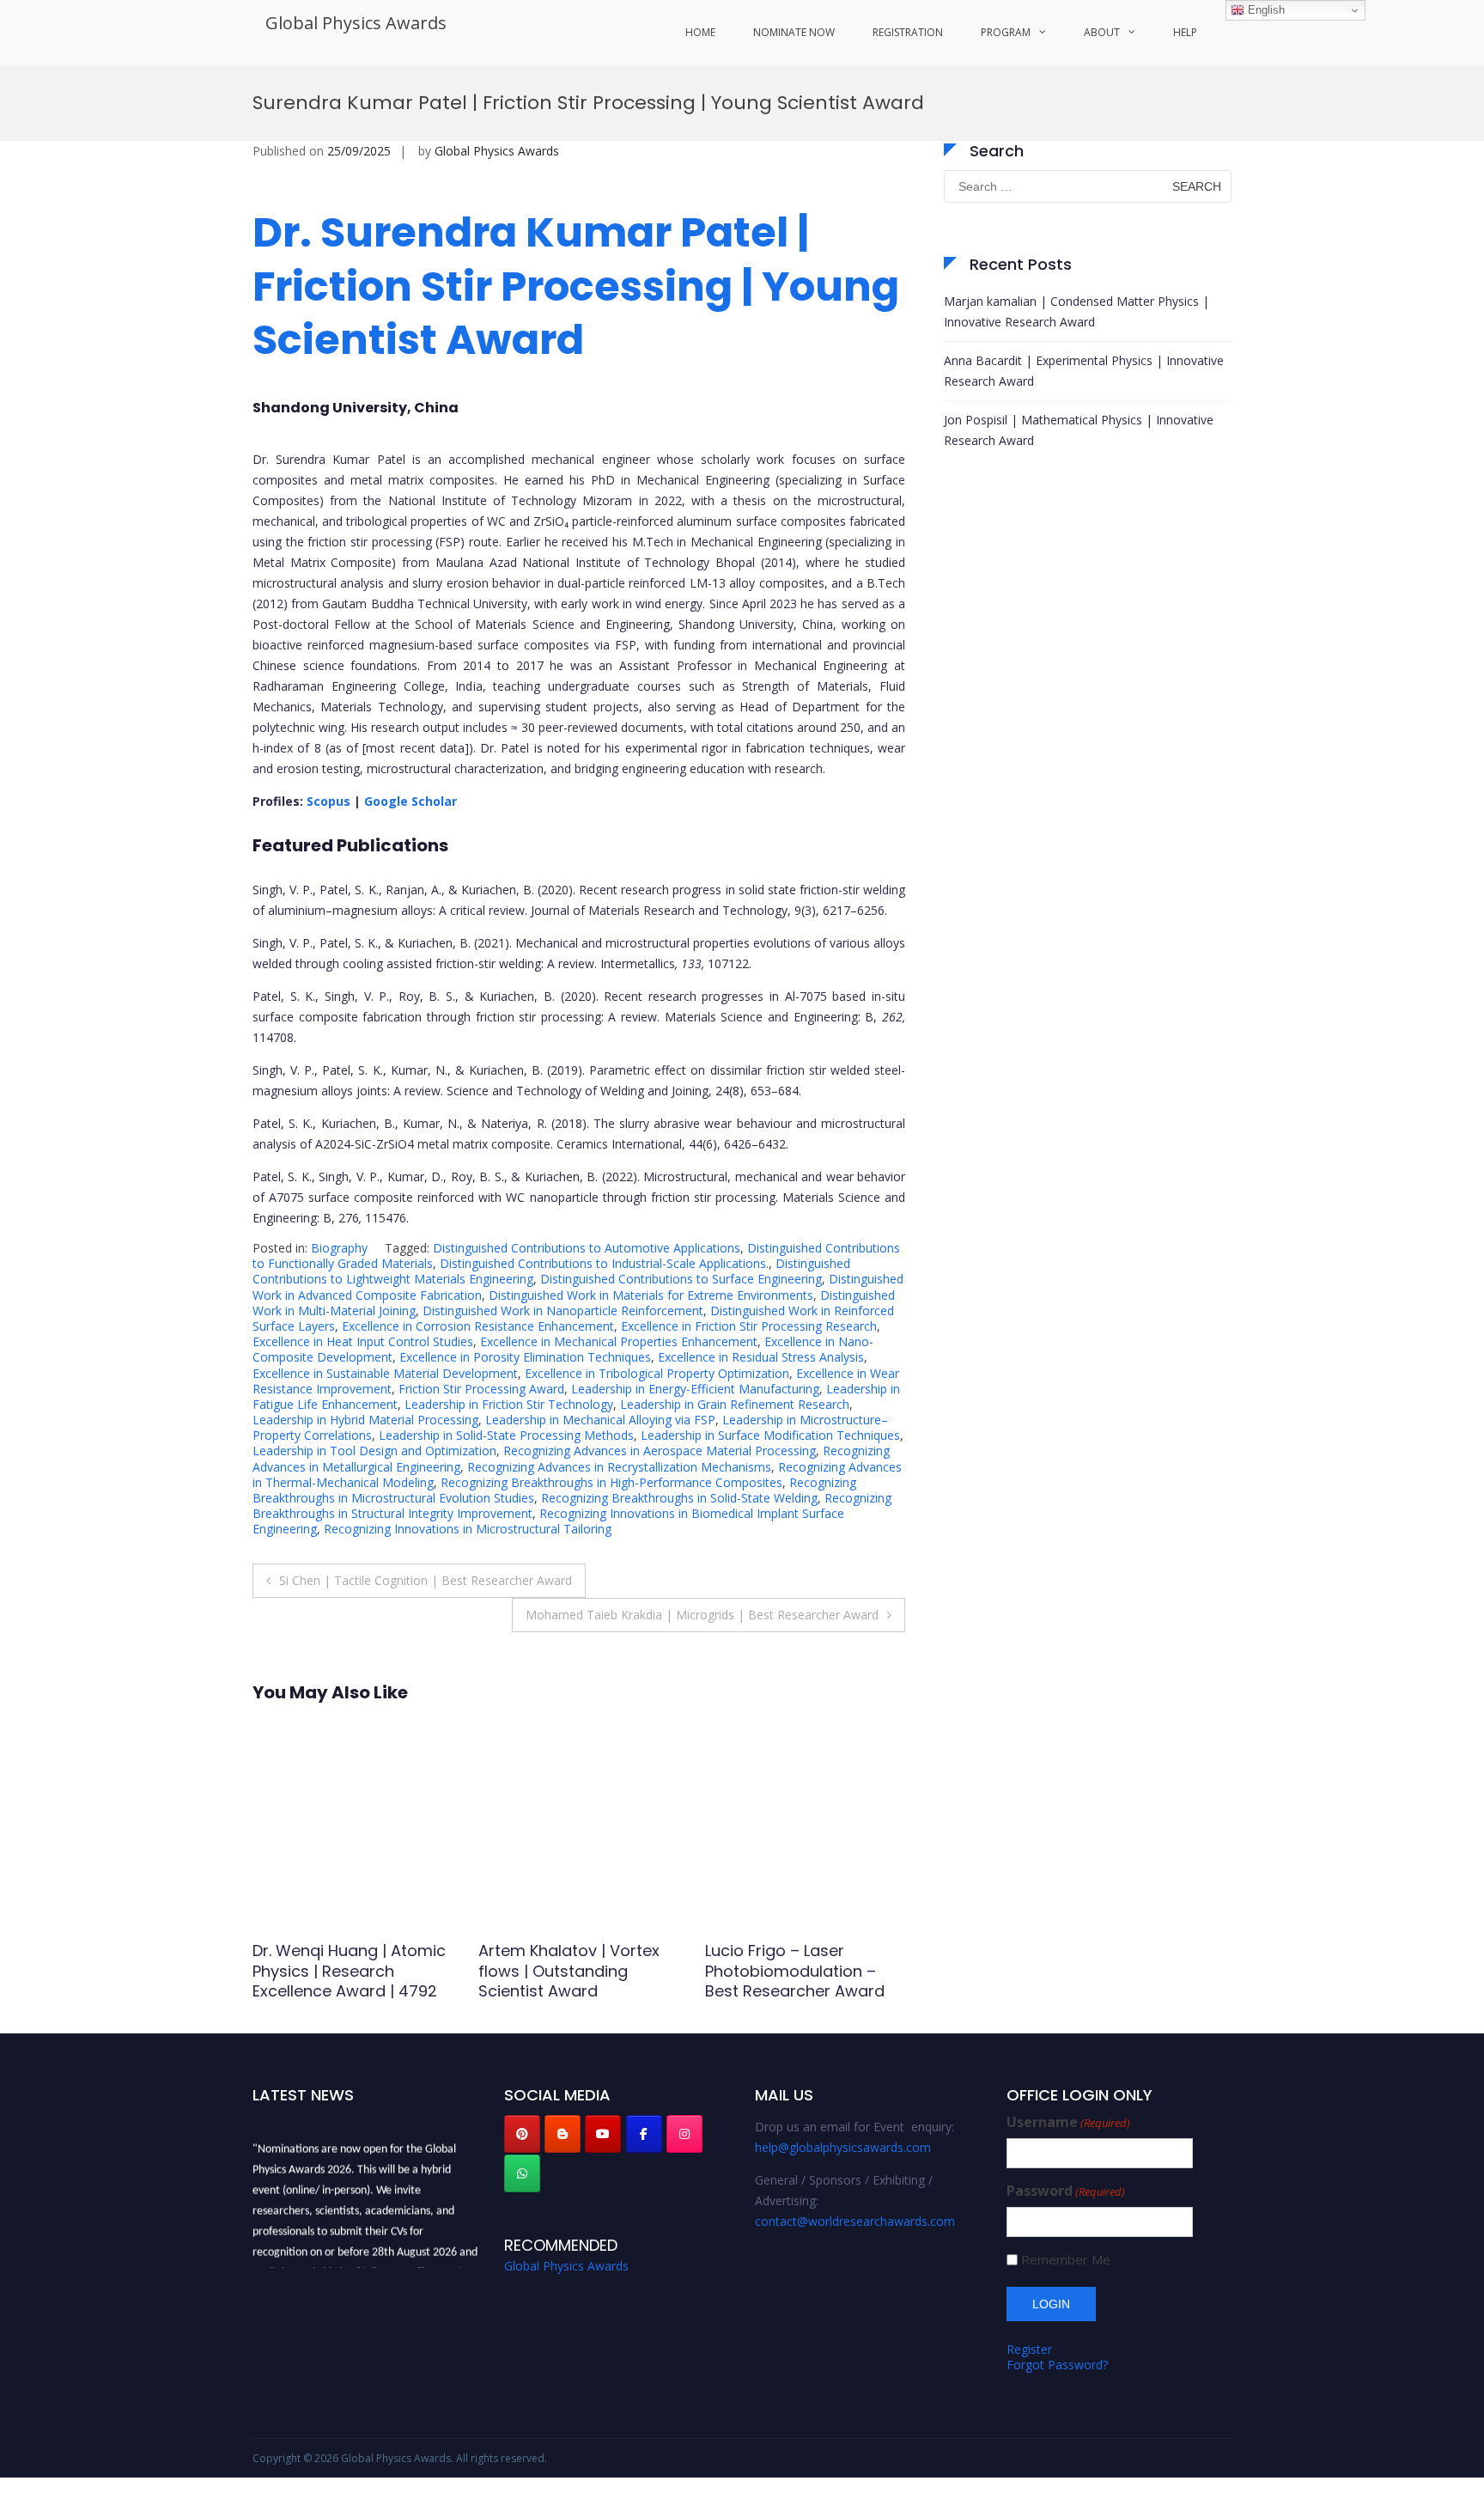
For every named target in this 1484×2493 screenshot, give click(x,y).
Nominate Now (794, 32)
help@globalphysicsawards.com (843, 2147)
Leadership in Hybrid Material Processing (365, 1420)
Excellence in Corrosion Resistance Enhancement (478, 1326)
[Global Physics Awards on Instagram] (684, 2134)
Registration (908, 32)
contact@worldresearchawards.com (855, 2221)
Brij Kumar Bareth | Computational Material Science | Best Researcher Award (578, 1981)
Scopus (330, 801)
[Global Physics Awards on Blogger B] (563, 2134)
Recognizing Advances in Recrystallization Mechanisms (619, 1467)
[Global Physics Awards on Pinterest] (522, 2134)
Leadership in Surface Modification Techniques (770, 1435)
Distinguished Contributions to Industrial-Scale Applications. (604, 1263)
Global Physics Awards (356, 23)
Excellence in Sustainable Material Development (385, 1373)
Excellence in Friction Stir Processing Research (749, 1326)
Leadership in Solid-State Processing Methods (506, 1435)
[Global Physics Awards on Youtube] (603, 2134)
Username (1068, 2122)
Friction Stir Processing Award (481, 1389)
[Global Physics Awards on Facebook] (644, 2134)
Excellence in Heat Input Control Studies (363, 1341)
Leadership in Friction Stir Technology (509, 1404)
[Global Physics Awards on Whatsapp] (522, 2173)
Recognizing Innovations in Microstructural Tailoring (468, 1529)
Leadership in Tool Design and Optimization (374, 1451)
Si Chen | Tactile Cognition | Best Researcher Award (426, 1580)
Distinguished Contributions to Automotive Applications (587, 1248)
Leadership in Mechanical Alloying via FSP (600, 1420)
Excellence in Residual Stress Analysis (761, 1357)
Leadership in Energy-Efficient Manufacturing (695, 1389)
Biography (339, 1248)
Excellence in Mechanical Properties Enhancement (619, 1341)
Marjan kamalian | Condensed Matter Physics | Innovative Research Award (1077, 311)
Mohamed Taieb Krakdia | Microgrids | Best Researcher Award (702, 1615)
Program (1006, 32)
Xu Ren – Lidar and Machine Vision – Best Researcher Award (335, 1971)
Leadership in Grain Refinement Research (735, 1404)
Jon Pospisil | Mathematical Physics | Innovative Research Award (1079, 430)
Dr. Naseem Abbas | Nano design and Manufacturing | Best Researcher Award (802, 1981)
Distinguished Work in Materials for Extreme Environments (651, 1295)
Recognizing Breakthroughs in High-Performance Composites (611, 1482)
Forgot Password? (1057, 2365)
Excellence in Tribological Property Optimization (657, 1373)
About (1102, 32)
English (1265, 10)
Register (1029, 2349)
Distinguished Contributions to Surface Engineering (681, 1279)
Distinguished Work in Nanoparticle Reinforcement (563, 1311)
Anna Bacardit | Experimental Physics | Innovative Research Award (1084, 371)
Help (1185, 32)
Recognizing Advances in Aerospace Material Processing (660, 1451)
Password (1066, 2191)
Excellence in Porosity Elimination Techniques (525, 1357)
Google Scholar (412, 801)
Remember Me (1066, 2260)
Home (700, 32)
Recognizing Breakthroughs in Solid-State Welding (679, 1498)
